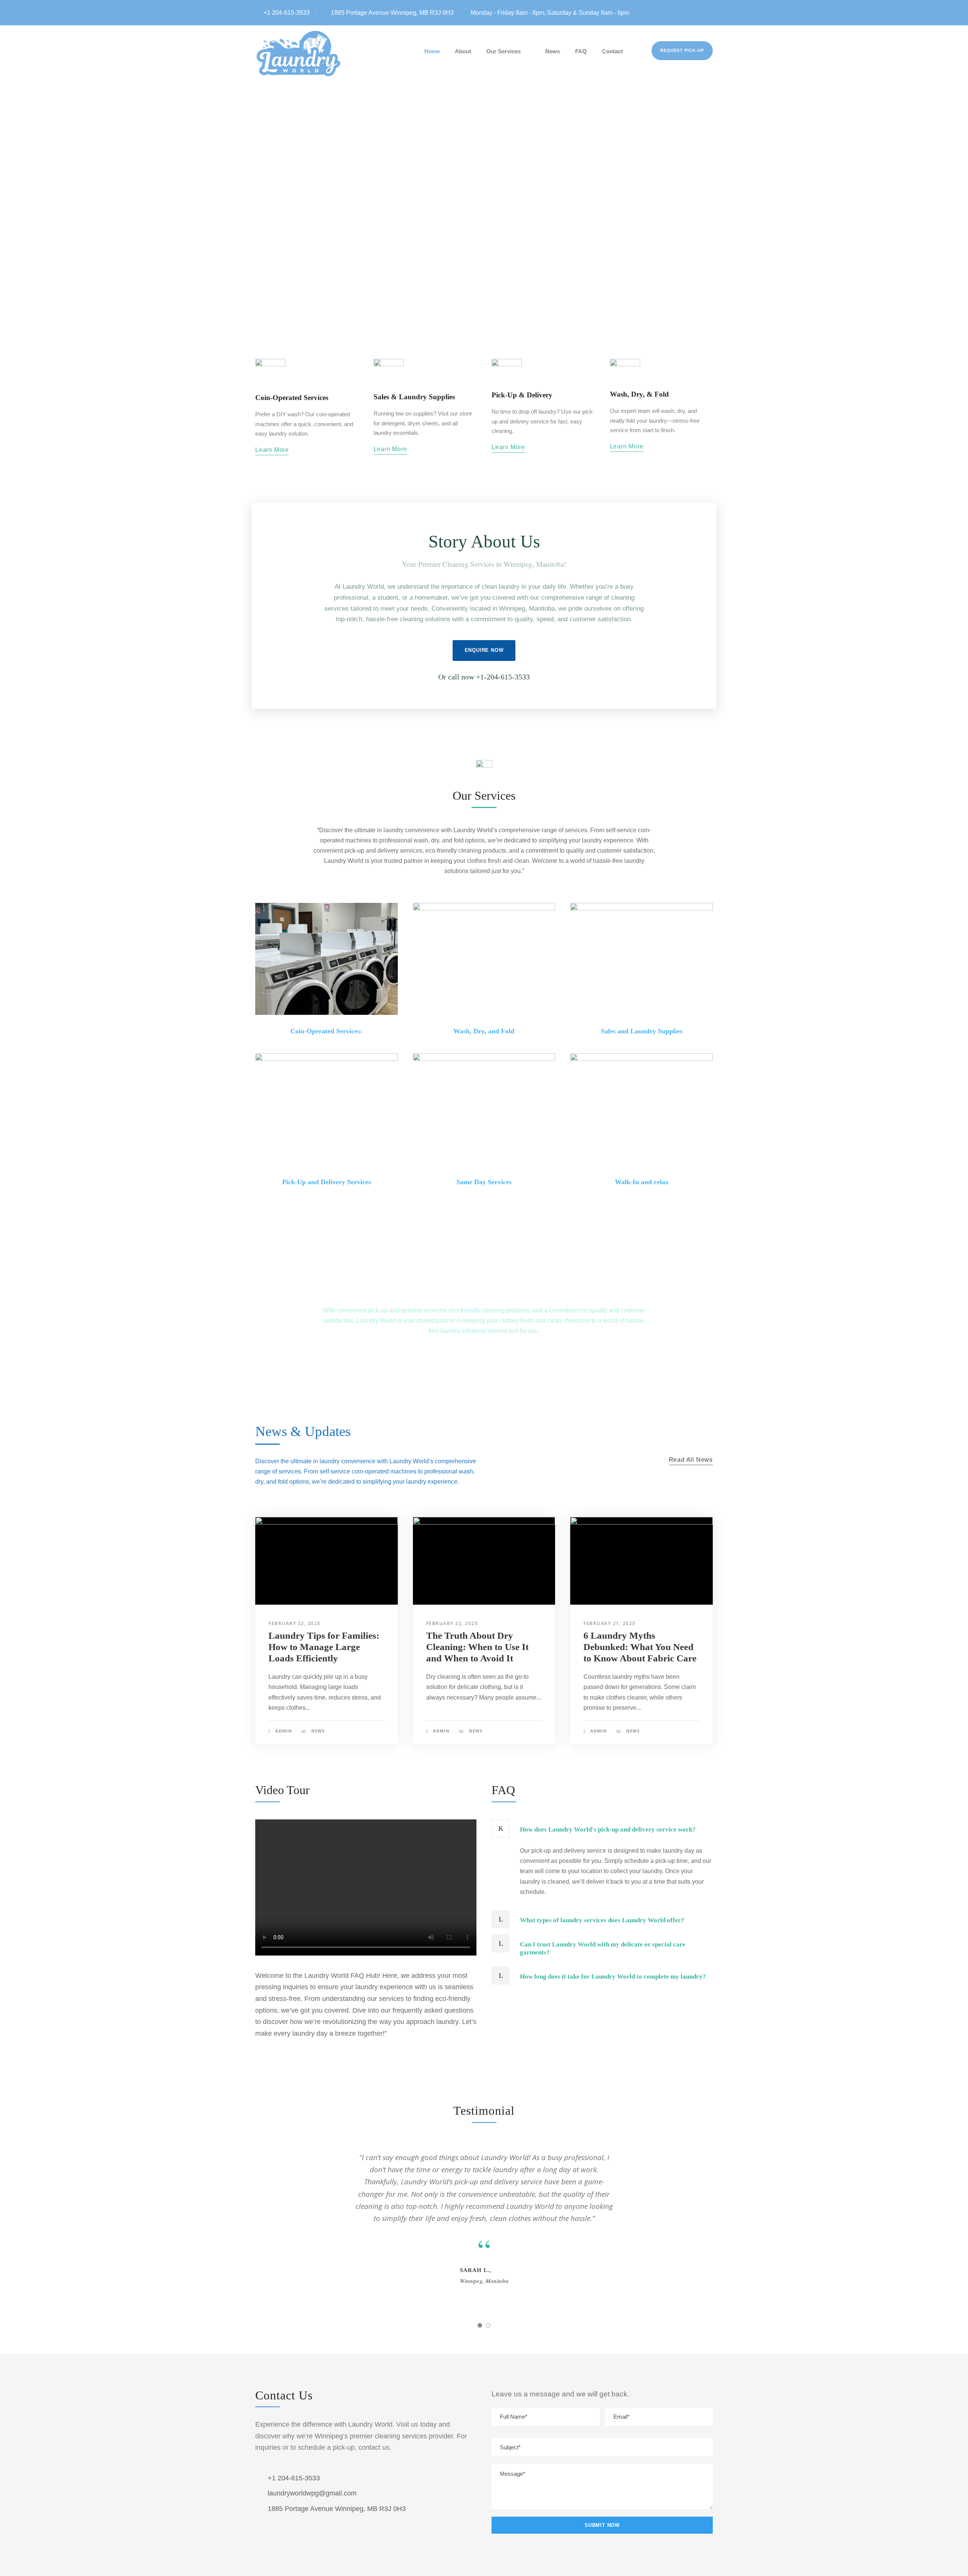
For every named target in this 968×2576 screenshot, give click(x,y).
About (463, 51)
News (553, 51)
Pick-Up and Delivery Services (327, 1182)
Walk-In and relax (642, 1182)
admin (284, 1731)
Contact (612, 51)
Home (432, 51)
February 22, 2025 (295, 1623)
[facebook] (710, 13)
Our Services (503, 51)
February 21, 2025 (610, 1623)
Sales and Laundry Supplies (642, 1031)
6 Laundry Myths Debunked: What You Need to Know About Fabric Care (640, 1647)
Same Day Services (484, 1182)
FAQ (581, 51)
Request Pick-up (682, 50)
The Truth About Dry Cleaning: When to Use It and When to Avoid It (477, 1647)
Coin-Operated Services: (326, 1031)
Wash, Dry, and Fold (484, 1031)
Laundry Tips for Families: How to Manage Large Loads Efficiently (324, 1647)
